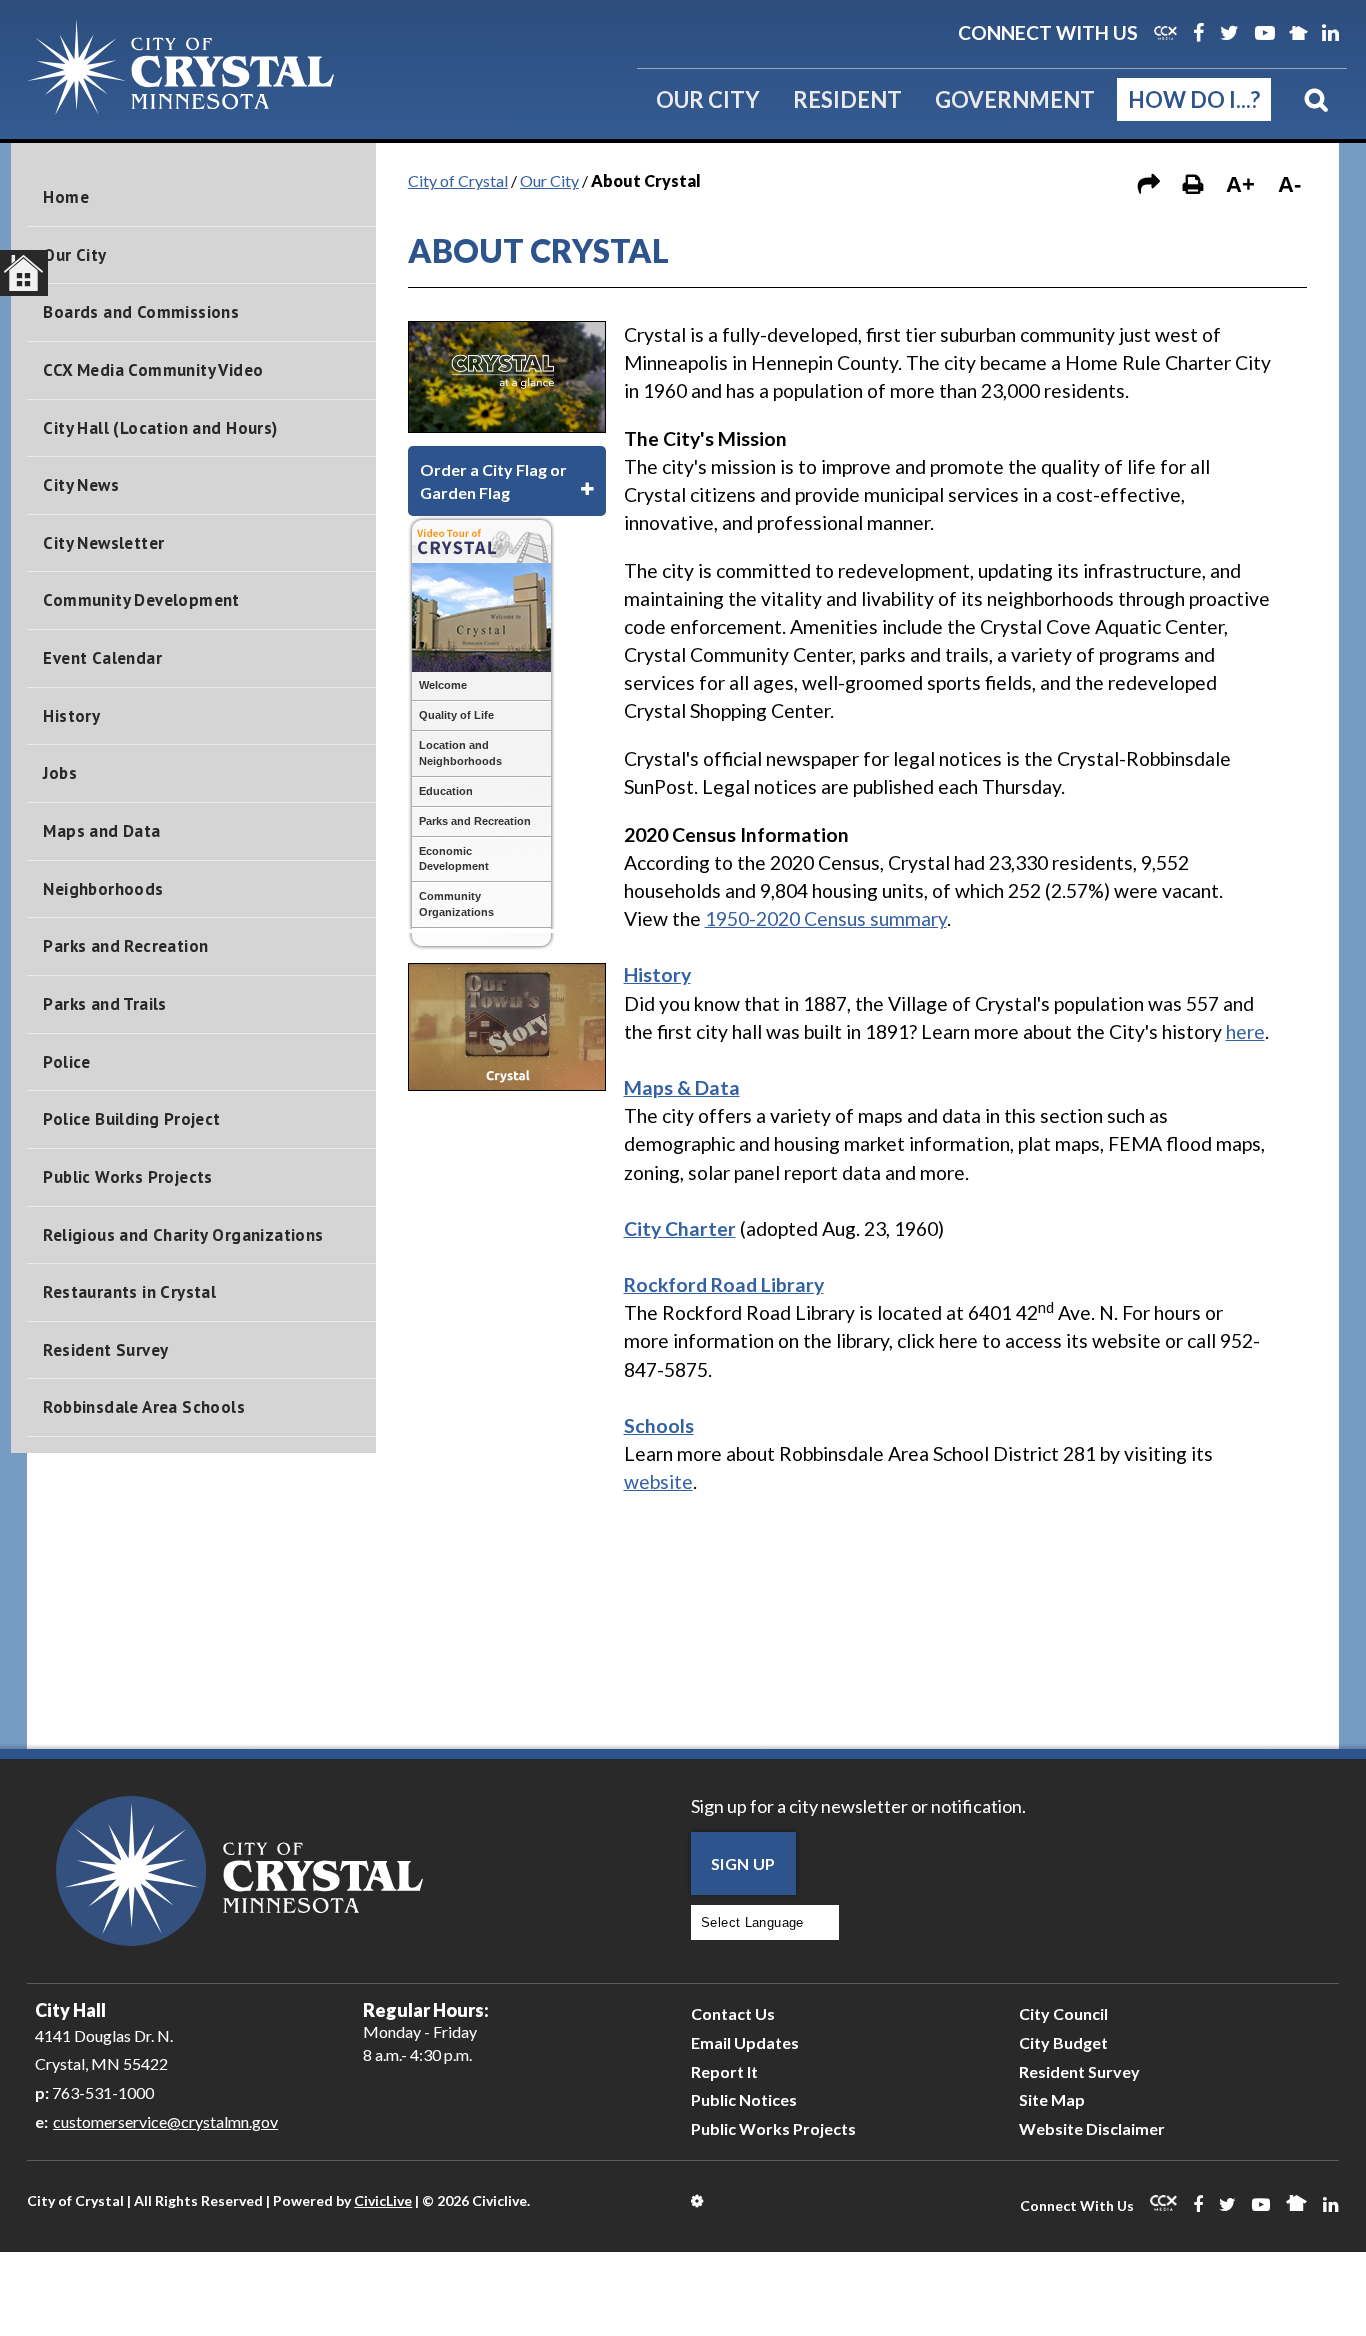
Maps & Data (682, 1087)
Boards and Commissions (141, 312)
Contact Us (733, 2013)
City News (81, 485)
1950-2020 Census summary (826, 918)
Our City (708, 99)
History (71, 716)
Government (1015, 99)
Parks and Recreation (125, 946)
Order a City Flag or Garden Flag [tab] (493, 481)
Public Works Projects (128, 1177)
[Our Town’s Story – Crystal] (507, 1083)
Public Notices (744, 2099)
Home (66, 197)
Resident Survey (105, 1350)
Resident (847, 99)
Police (66, 1062)
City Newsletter (103, 543)
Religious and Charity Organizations (183, 1235)
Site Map (1052, 2099)
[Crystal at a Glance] (507, 425)
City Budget (1063, 2042)
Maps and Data (101, 831)
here (1245, 1031)
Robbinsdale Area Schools (144, 1407)
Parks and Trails (105, 1004)
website (658, 1481)
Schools (659, 1425)
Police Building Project (131, 1119)
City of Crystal (458, 180)
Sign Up (743, 1863)
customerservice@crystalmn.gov (165, 2121)
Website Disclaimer (1092, 2128)
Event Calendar (102, 658)
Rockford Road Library (724, 1284)
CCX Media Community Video (153, 370)
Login (698, 2201)
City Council (1063, 2013)
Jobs (60, 773)
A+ (1240, 184)
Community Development (141, 600)
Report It (724, 2071)
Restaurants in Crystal (129, 1292)
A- (1289, 184)
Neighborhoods (103, 889)
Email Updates (745, 2042)
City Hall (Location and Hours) (160, 428)
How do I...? (1194, 99)
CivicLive (383, 2200)
